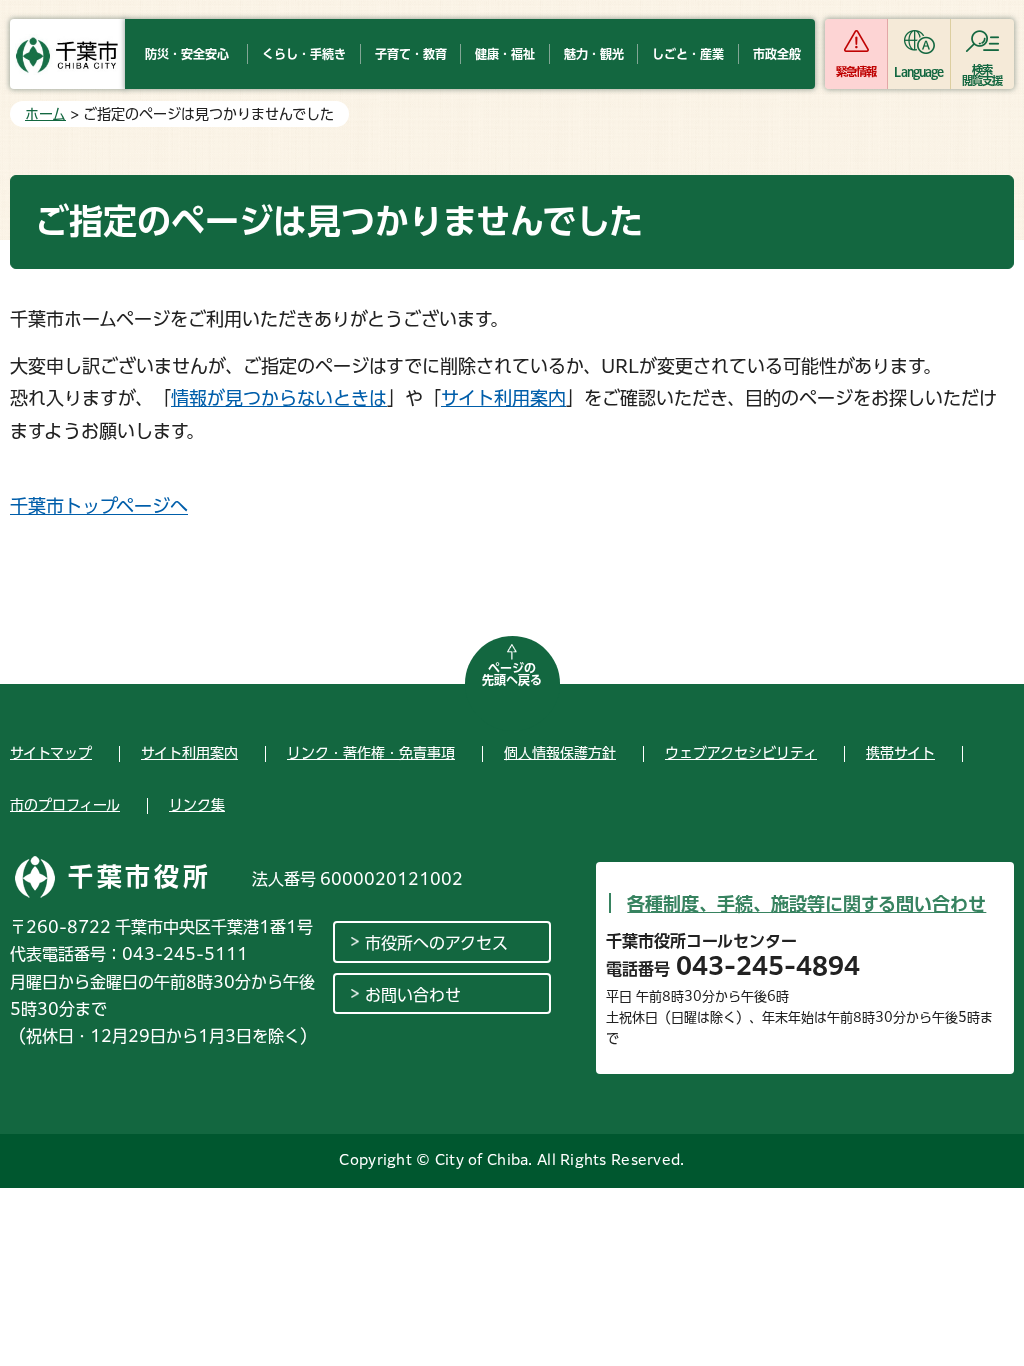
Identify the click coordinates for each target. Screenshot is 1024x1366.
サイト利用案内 (503, 398)
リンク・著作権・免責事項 (371, 753)
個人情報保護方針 (560, 753)
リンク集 (197, 805)
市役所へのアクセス (436, 943)
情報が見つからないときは (279, 398)
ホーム (45, 114)
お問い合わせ (413, 995)
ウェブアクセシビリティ (741, 753)
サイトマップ (51, 753)
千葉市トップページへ (99, 506)
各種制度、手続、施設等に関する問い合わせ (806, 904)
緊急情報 (856, 71)
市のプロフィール (65, 805)
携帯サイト (900, 753)
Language (918, 71)
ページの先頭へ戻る (512, 674)
